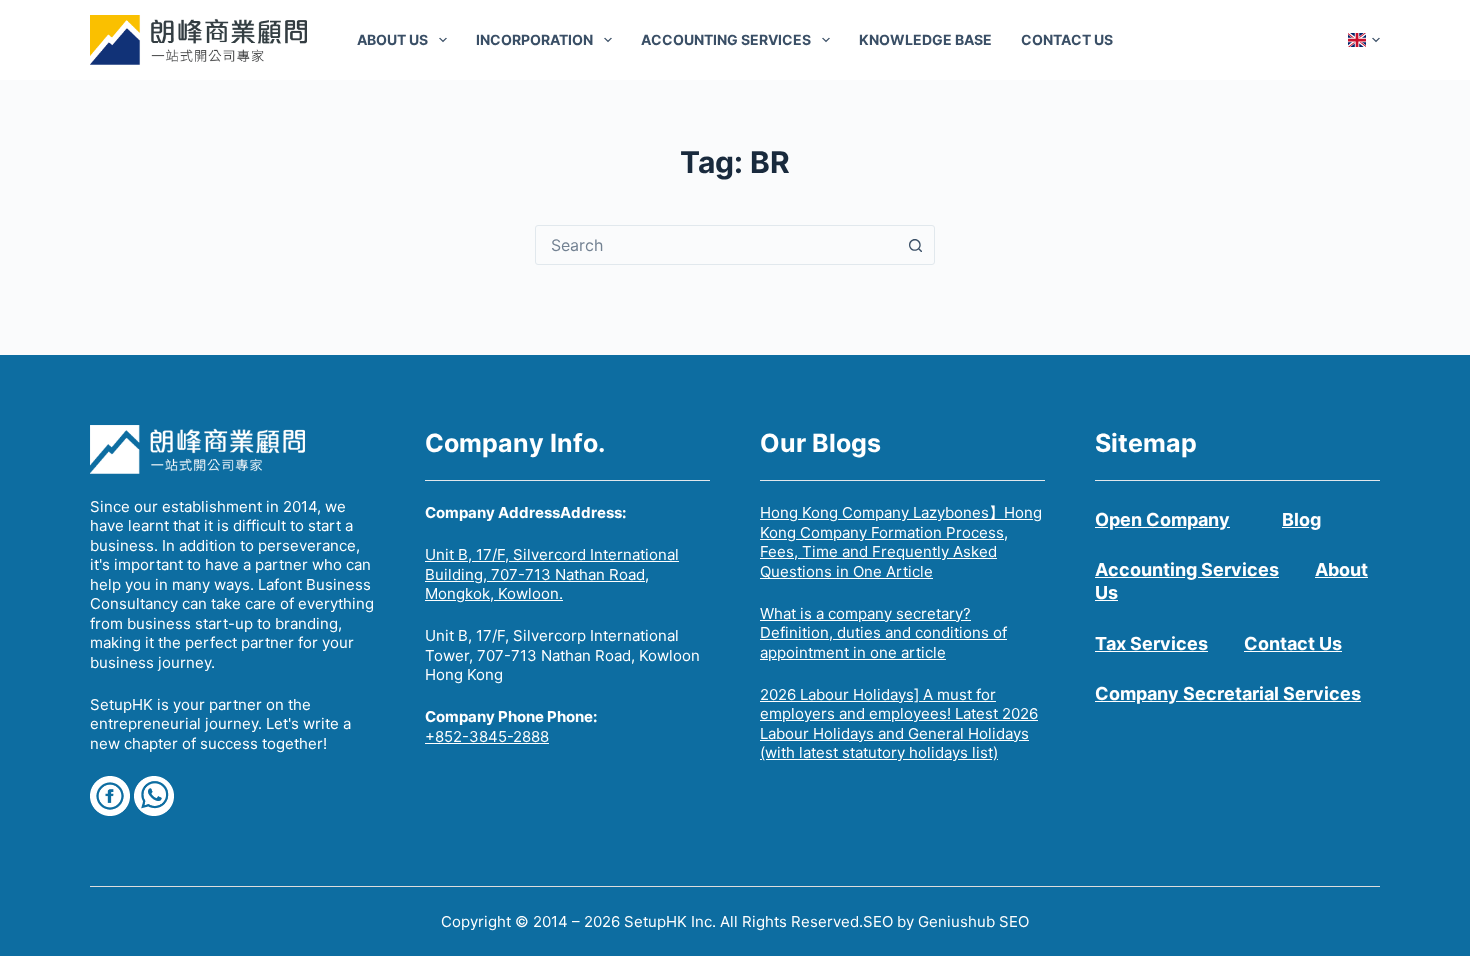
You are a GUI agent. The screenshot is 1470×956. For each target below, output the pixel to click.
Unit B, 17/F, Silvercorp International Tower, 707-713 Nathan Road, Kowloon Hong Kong (562, 655)
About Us (392, 39)
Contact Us (1067, 39)
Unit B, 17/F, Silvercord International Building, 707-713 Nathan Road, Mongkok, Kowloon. (552, 574)
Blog (1301, 519)
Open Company (1162, 519)
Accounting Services (726, 39)
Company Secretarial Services (1228, 693)
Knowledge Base (925, 39)
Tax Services (1151, 643)
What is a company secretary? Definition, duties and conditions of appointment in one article (883, 633)
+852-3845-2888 (487, 736)
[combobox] (716, 245)
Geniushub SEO (973, 921)
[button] (1364, 40)
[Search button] (915, 245)
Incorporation (534, 39)
